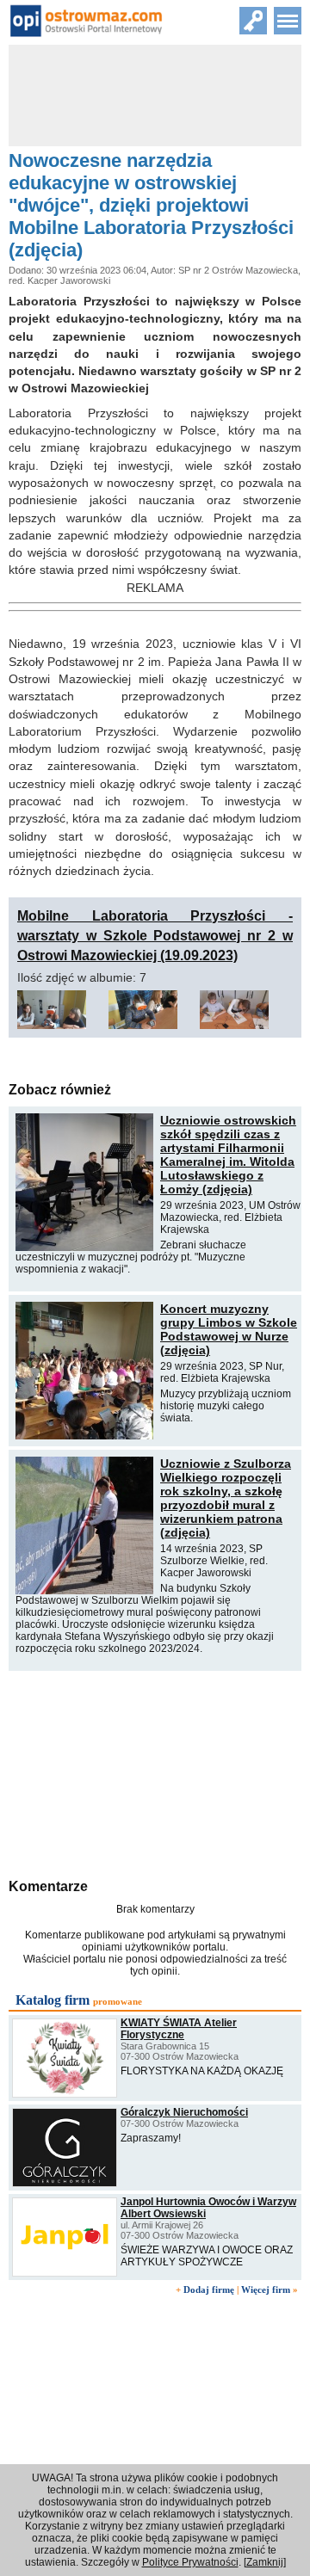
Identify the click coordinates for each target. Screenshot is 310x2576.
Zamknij (265, 2562)
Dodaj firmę (209, 2289)
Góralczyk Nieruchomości (184, 2112)
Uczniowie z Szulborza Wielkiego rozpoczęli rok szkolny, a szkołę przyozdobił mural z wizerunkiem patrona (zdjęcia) (226, 1498)
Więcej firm (266, 2289)
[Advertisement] (155, 1772)
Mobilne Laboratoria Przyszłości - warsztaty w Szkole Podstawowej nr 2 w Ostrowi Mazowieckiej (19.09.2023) (155, 936)
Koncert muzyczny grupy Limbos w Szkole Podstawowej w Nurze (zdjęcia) (229, 1329)
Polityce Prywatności (190, 2562)
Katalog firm (53, 2000)
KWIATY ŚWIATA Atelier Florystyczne (179, 2029)
